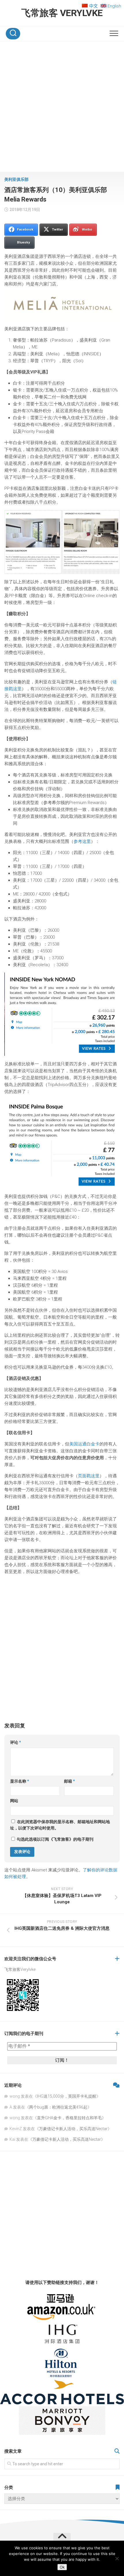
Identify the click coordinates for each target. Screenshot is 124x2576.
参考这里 (82, 841)
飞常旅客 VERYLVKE (62, 13)
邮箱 (69, 1781)
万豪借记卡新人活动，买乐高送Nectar (73, 2129)
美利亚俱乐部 (16, 179)
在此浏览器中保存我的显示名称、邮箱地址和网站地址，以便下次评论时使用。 (60, 1825)
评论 (16, 1742)
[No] (117, 2558)
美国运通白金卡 (84, 1444)
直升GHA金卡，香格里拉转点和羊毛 (69, 2118)
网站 (14, 1801)
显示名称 (20, 1781)
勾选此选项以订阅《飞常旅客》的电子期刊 (55, 1839)
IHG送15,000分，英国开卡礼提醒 (67, 2096)
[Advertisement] (62, 108)
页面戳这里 (89, 1476)
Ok (62, 2567)
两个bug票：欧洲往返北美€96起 (58, 2107)
